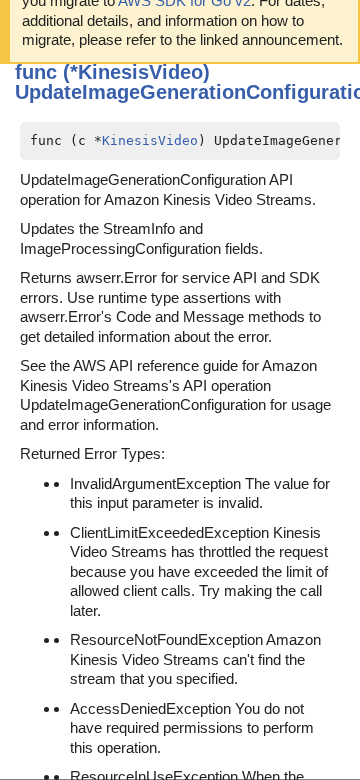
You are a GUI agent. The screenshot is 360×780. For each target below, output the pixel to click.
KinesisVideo (150, 140)
